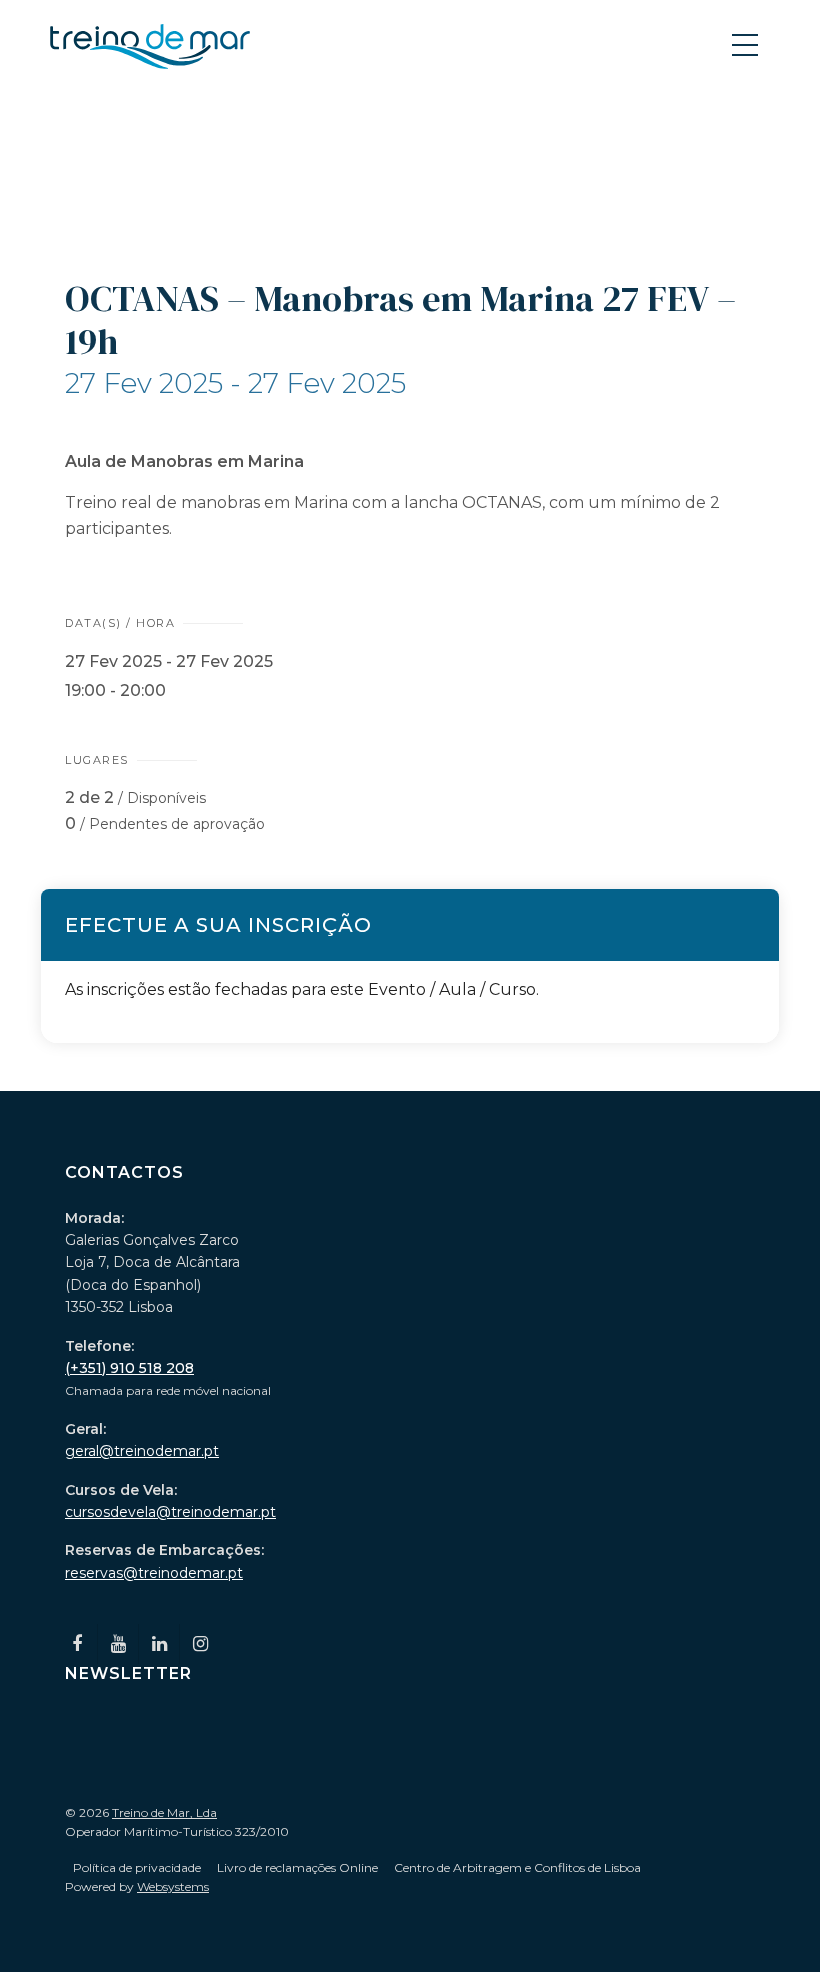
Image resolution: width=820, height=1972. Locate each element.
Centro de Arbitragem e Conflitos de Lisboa (517, 1867)
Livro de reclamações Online (297, 1867)
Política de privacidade (137, 1867)
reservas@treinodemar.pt (154, 1573)
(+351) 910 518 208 (129, 1368)
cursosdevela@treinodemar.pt (170, 1512)
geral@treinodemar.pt (142, 1451)
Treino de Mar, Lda (164, 1812)
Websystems (173, 1886)
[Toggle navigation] (747, 44)
